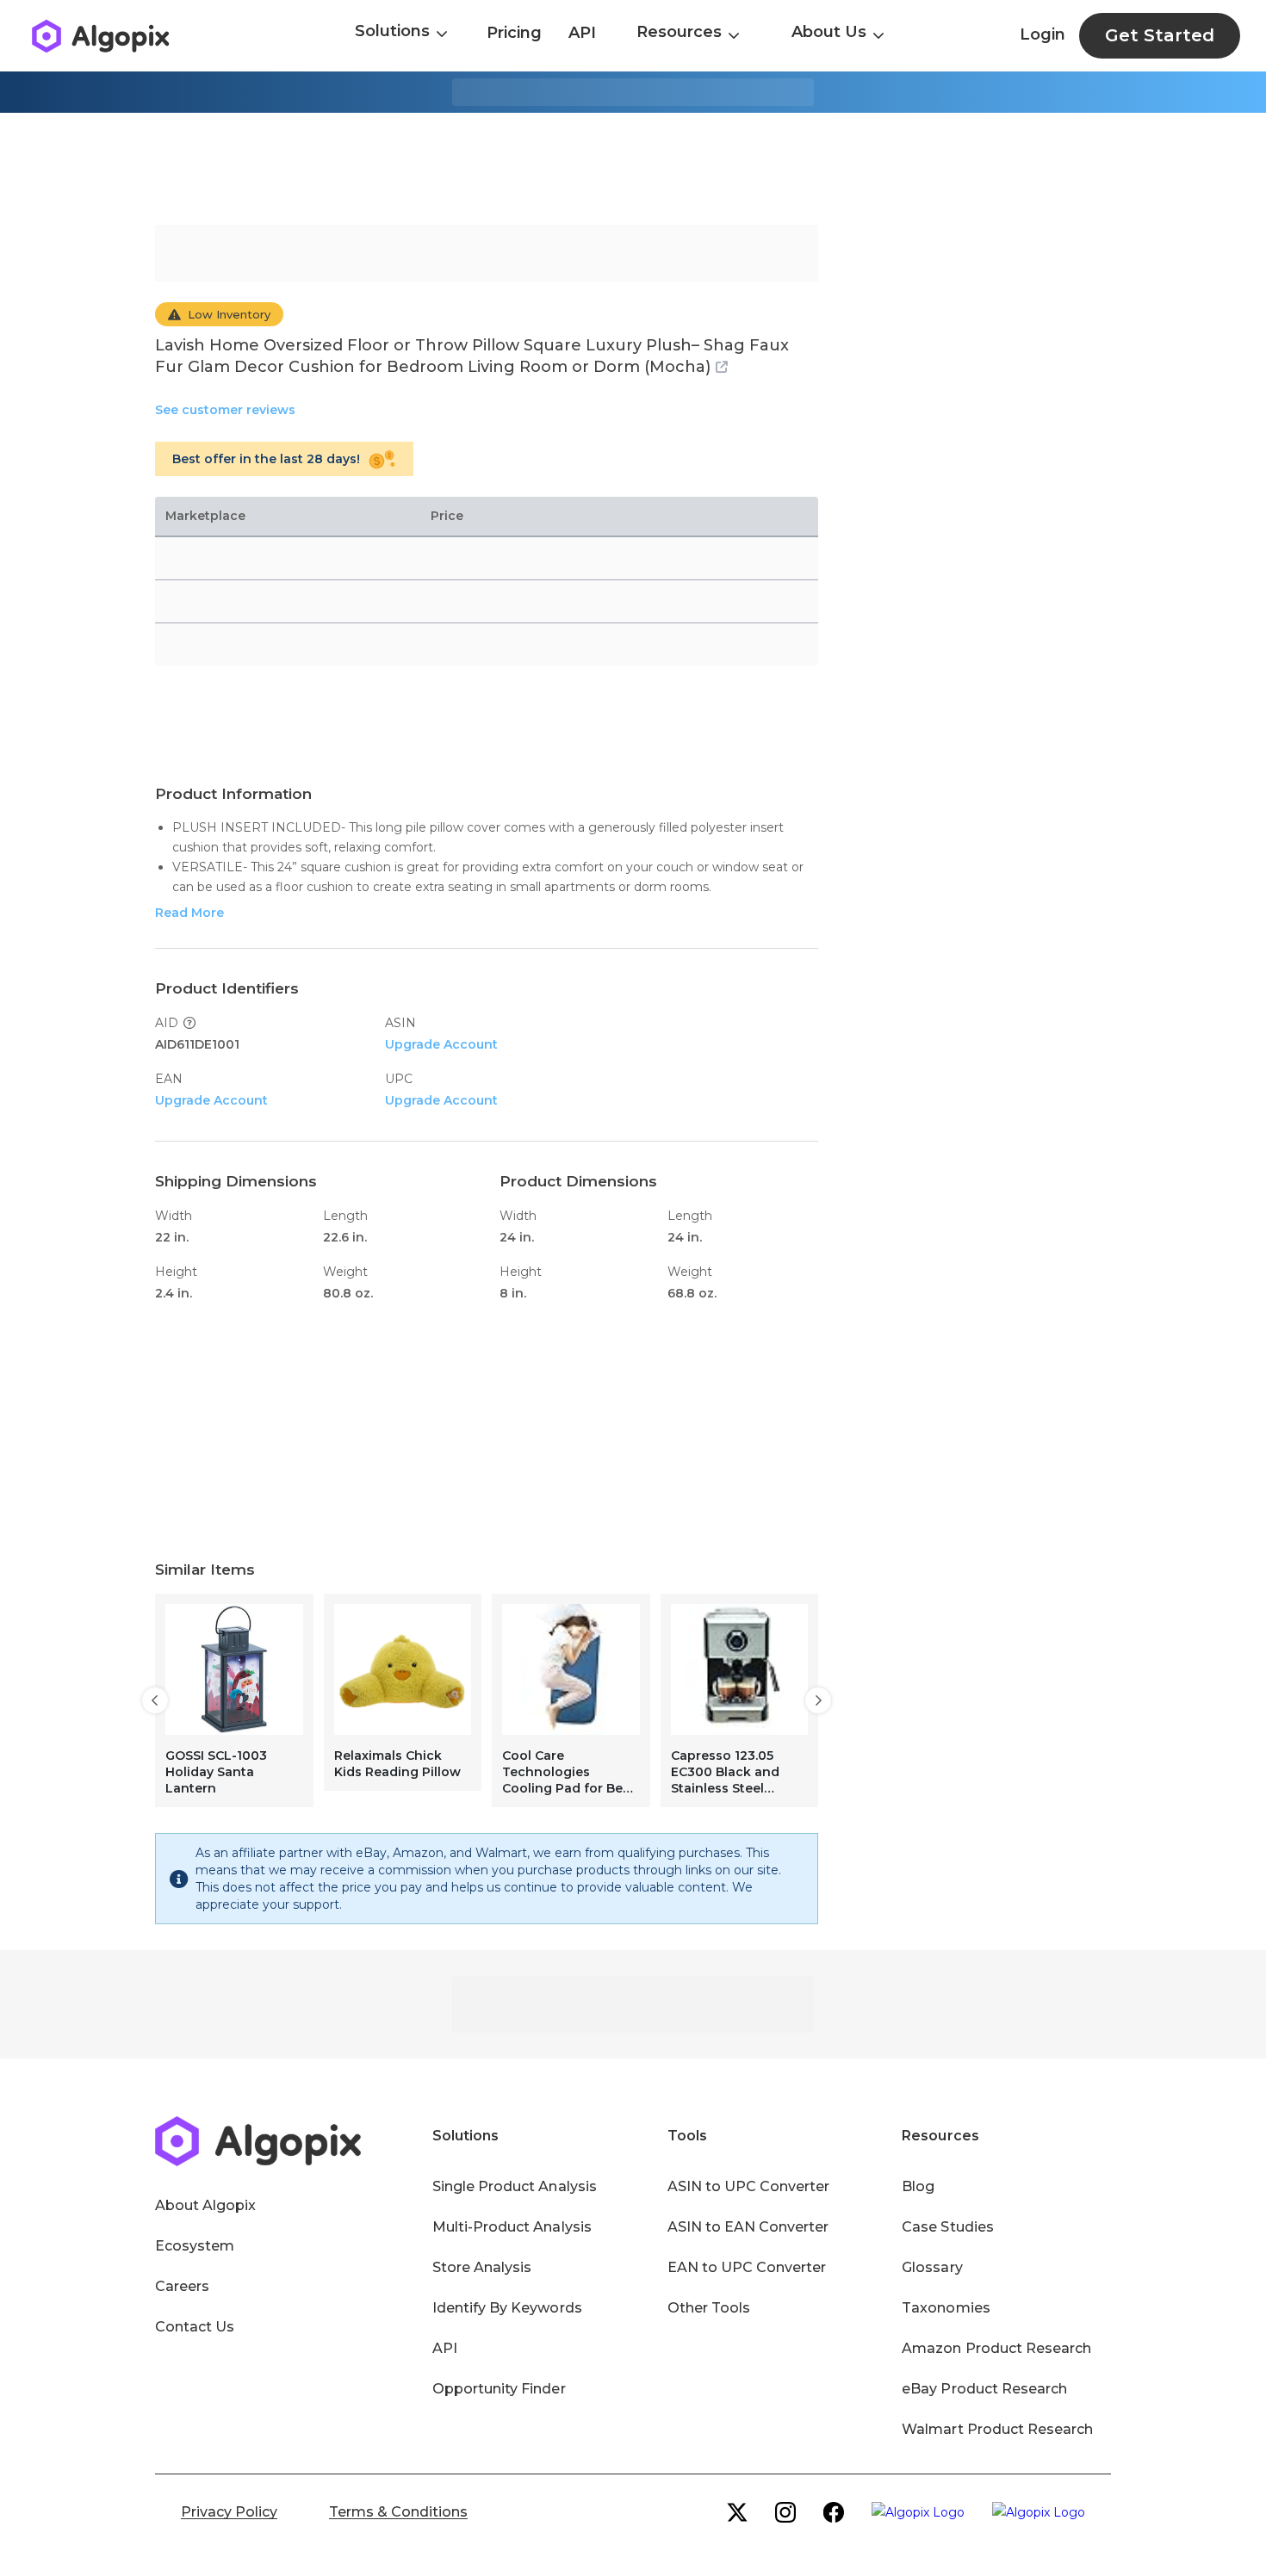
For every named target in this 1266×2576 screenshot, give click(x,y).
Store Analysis (482, 2267)
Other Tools (709, 2308)
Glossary (932, 2267)
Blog (918, 2186)
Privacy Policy (229, 2512)
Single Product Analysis (515, 2186)
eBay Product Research (984, 2389)
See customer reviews (225, 410)
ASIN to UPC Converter (749, 2186)
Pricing (514, 33)
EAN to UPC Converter (747, 2267)
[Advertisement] (633, 169)
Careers (182, 2286)
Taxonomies (946, 2308)
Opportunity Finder (499, 2389)
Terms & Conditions (398, 2512)
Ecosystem (195, 2246)
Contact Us (195, 2327)
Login (1043, 34)
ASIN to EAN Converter (748, 2227)
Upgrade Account (441, 1044)
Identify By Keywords (507, 2308)
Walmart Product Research (997, 2429)
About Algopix (205, 2205)
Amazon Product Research (996, 2348)
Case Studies (947, 2227)
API (582, 33)
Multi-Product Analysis (512, 2227)
